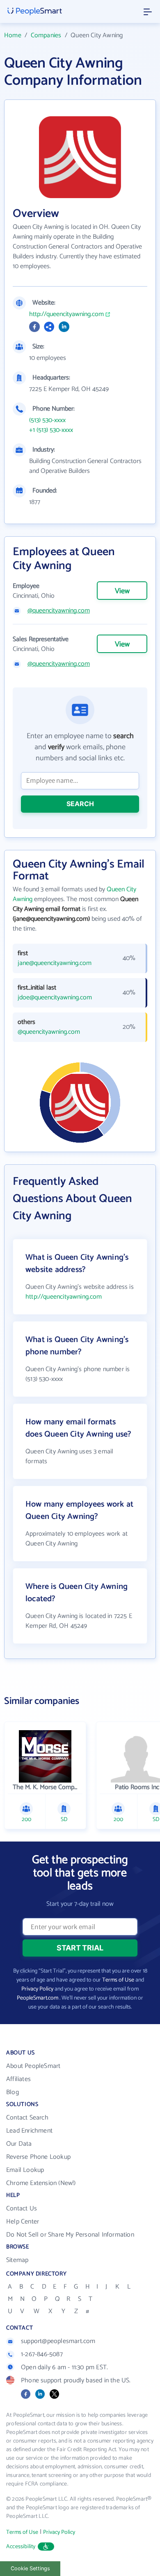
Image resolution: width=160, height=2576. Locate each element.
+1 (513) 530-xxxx (51, 430)
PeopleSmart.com (38, 1998)
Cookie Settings (30, 2568)
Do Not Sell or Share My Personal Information (70, 2235)
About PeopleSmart (33, 2066)
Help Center (23, 2222)
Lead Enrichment (29, 2131)
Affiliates (18, 2079)
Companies (46, 35)
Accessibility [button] (21, 2547)
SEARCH (80, 804)
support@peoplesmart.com (58, 2341)
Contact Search (27, 2118)
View (122, 591)
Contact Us (22, 2209)
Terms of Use (118, 1980)
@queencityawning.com (59, 611)
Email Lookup (25, 2170)
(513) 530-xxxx (47, 420)
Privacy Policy (37, 1989)
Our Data (19, 2144)
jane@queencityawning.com (55, 963)
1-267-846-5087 (42, 2354)
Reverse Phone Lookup (38, 2157)
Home (13, 35)
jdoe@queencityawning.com (55, 998)
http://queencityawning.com (66, 314)
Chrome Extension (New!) (41, 2183)
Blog (13, 2092)
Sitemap (17, 2260)
